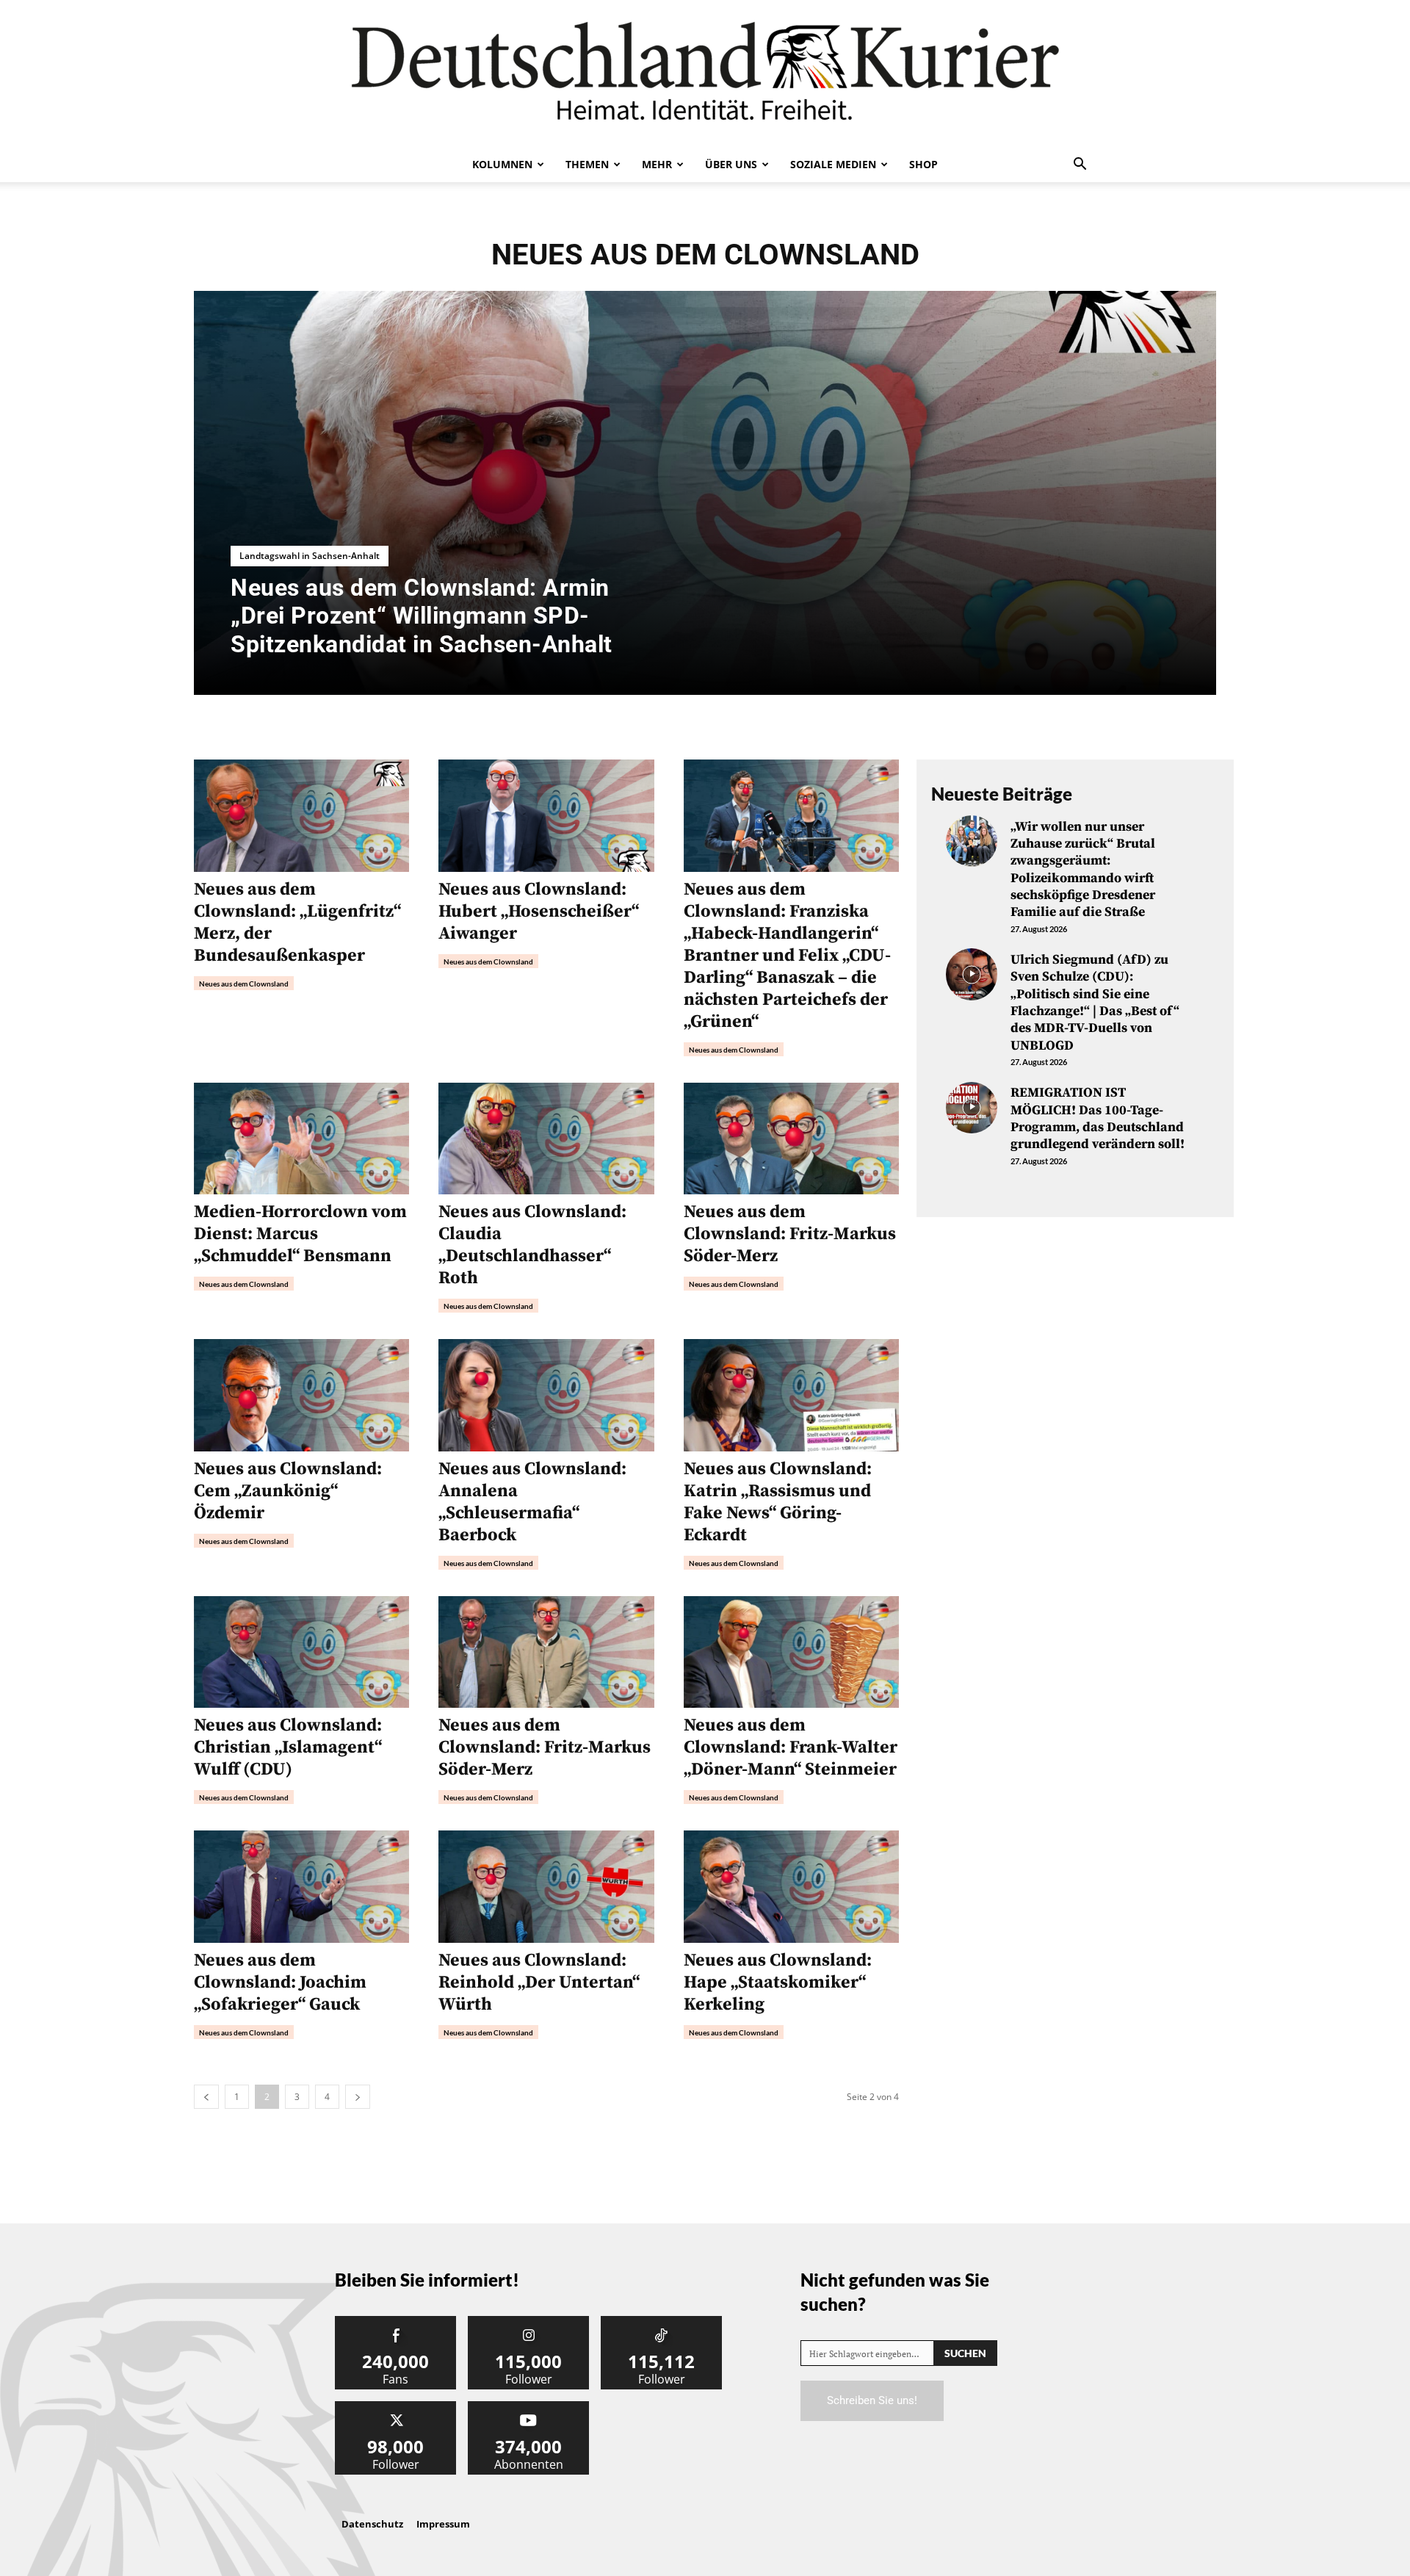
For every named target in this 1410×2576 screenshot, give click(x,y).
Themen (587, 164)
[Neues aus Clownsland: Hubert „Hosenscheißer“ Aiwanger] (546, 816)
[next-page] (358, 2097)
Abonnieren (529, 2407)
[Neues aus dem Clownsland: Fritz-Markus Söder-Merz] (791, 1139)
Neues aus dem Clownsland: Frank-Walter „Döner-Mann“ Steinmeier (791, 1747)
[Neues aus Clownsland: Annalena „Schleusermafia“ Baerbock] (546, 1395)
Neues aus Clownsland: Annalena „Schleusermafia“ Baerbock (532, 1502)
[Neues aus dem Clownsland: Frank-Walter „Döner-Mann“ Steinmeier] (791, 1652)
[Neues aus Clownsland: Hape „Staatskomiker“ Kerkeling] (791, 1887)
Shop (923, 164)
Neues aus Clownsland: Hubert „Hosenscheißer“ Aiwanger (539, 912)
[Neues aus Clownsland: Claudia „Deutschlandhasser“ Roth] (546, 1139)
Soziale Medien (833, 164)
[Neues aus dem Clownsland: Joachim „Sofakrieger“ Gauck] (301, 1887)
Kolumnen (502, 164)
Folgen (529, 2321)
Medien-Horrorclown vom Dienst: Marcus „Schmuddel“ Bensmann (300, 1234)
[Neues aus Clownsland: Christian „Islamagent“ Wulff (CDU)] (301, 1652)
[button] (1080, 165)
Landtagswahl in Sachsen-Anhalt (310, 556)
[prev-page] (206, 2097)
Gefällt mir (396, 2321)
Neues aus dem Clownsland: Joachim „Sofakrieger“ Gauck (280, 1982)
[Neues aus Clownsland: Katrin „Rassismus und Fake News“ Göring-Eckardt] (791, 1395)
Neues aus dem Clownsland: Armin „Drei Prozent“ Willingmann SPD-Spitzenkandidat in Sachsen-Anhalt (422, 616)
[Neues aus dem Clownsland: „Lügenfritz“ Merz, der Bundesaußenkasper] (301, 816)
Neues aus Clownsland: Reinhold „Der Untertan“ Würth (539, 1982)
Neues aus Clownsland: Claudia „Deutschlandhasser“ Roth (532, 1245)
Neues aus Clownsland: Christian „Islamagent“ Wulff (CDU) (288, 1747)
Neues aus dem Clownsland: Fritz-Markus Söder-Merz (790, 1234)
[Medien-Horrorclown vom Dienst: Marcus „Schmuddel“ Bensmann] (301, 1139)
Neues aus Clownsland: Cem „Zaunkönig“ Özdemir (288, 1491)
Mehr (657, 164)
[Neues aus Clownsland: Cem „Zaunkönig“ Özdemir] (301, 1395)
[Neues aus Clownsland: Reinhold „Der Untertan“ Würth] (546, 1887)
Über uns (731, 164)
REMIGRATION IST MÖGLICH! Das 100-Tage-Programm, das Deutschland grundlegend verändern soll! (1098, 1118)
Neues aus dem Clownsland (244, 984)
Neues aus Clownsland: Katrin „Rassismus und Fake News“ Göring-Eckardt (778, 1502)
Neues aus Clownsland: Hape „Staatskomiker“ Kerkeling (778, 1982)
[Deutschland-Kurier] (705, 73)
